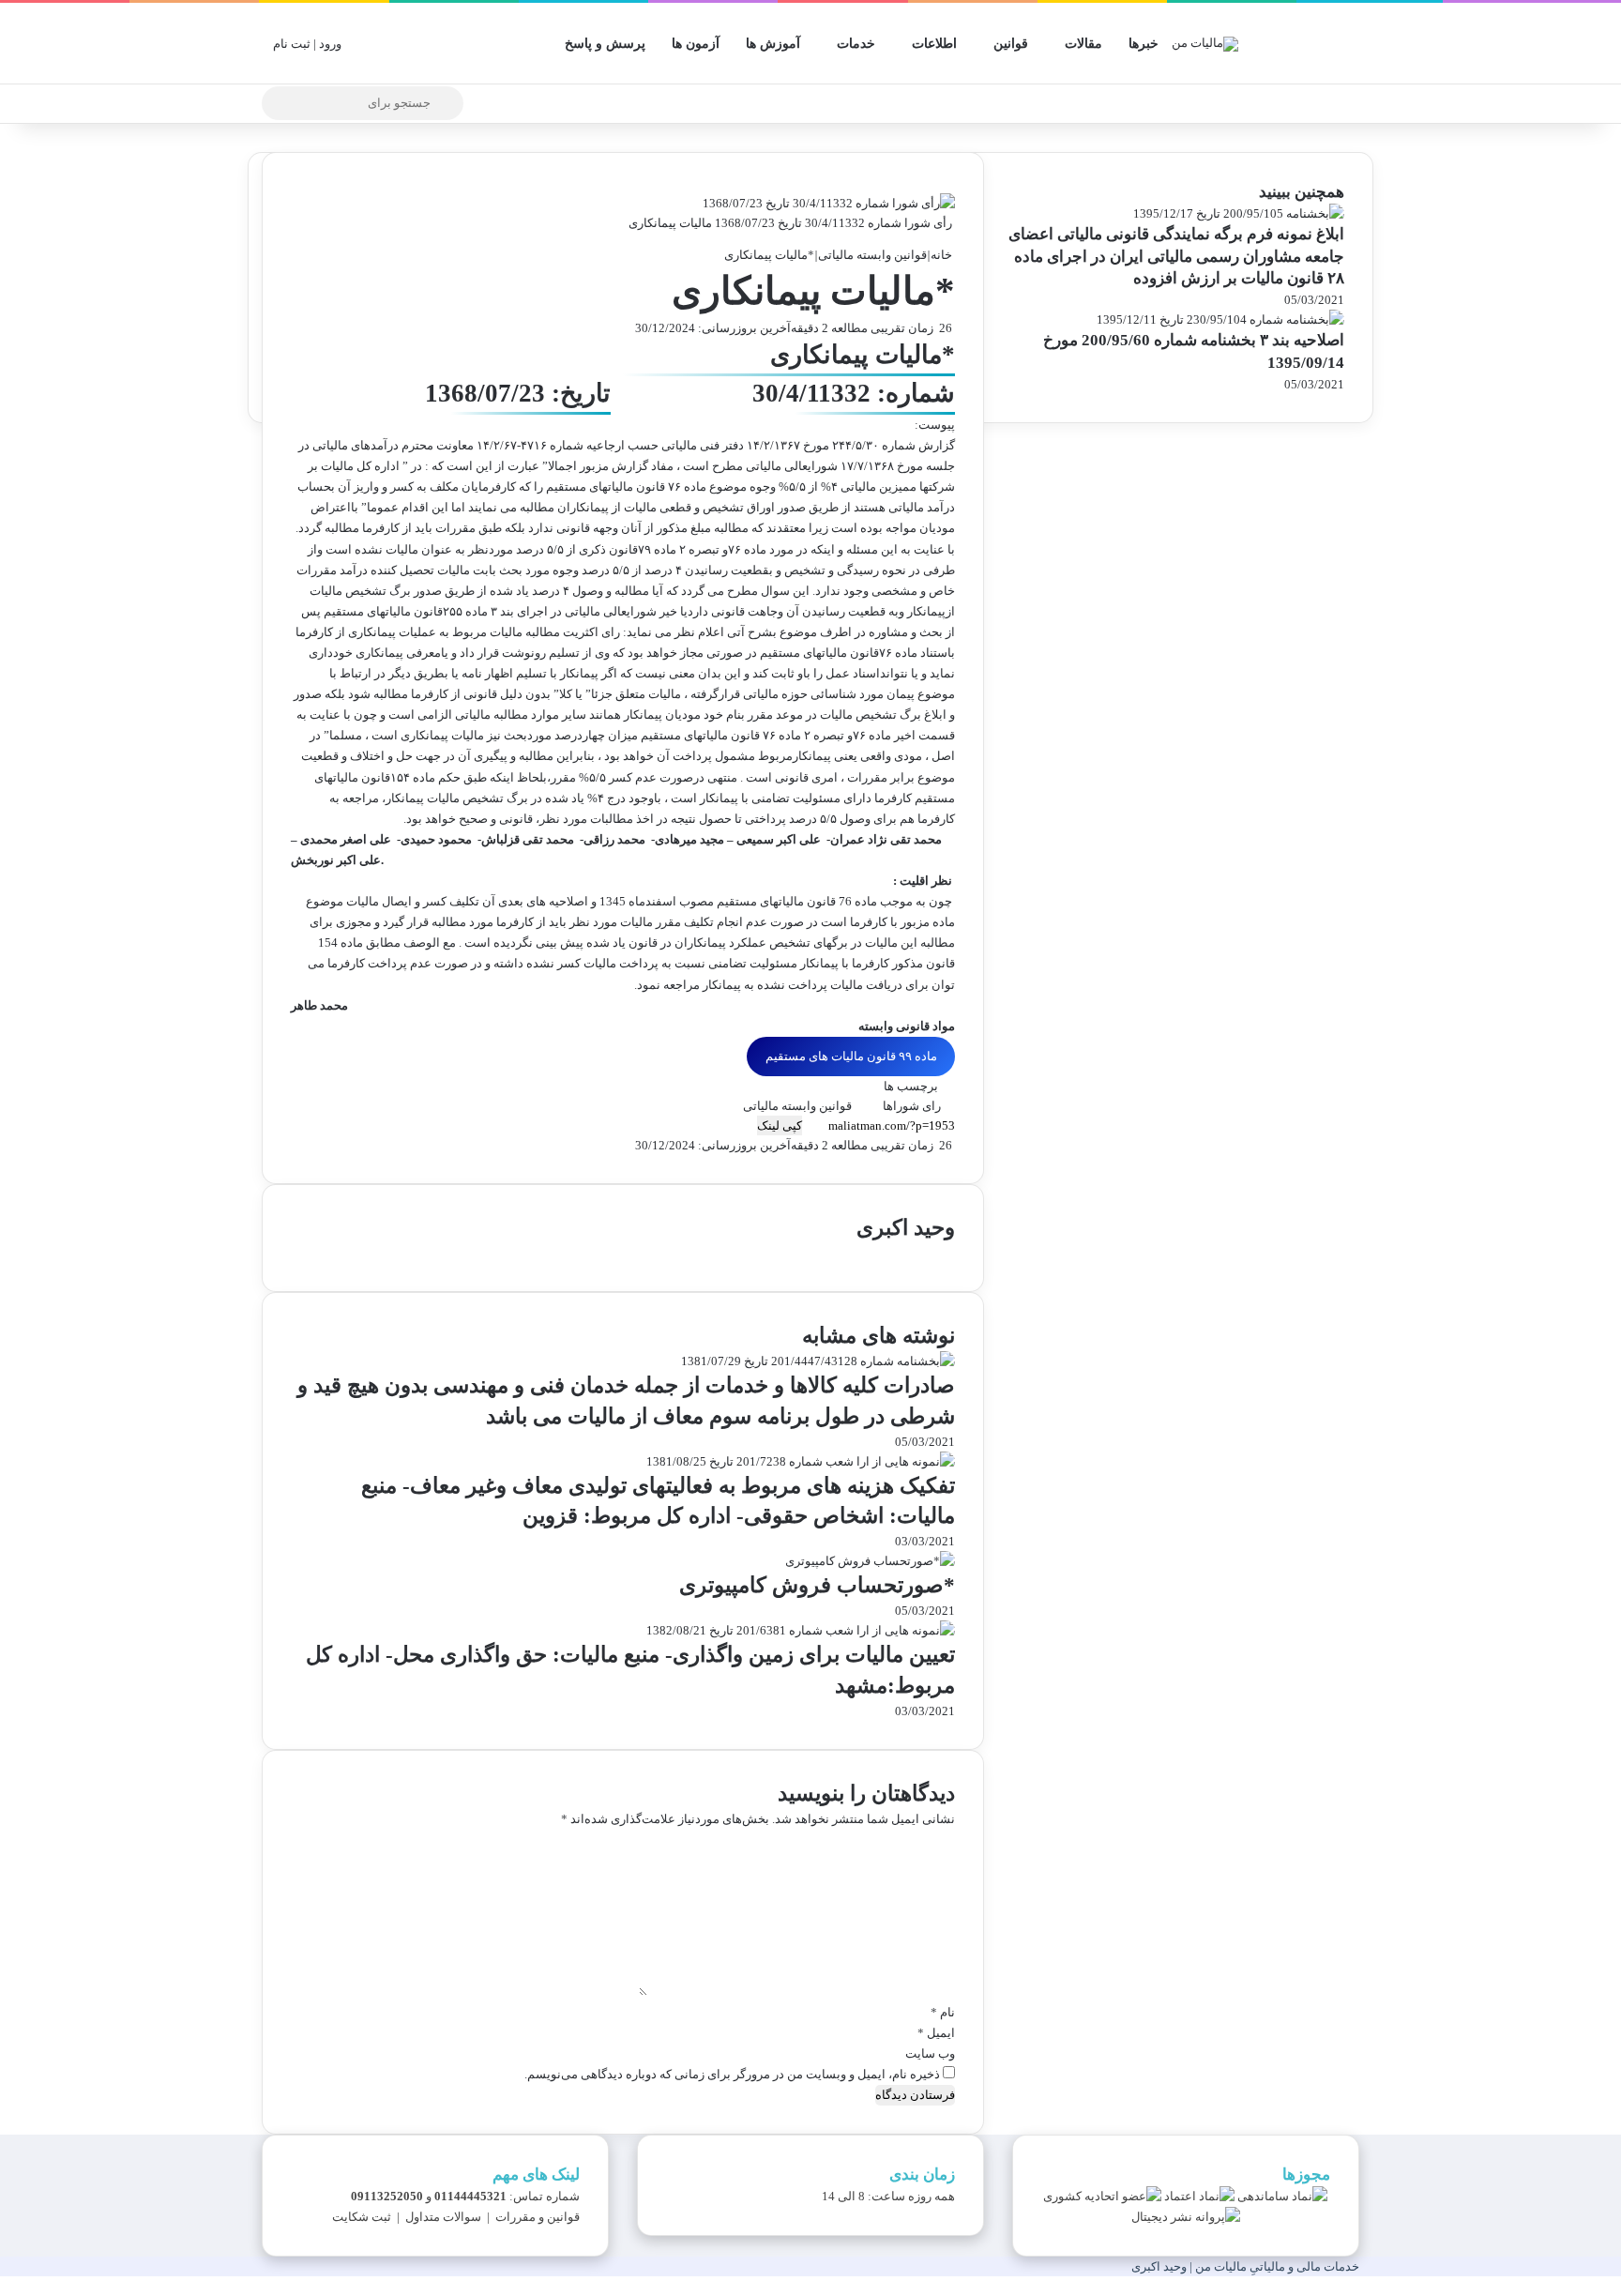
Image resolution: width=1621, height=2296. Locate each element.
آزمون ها (696, 44)
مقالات (1083, 44)
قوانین (1011, 44)
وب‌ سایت (930, 2053)
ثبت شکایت (362, 2217)
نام (943, 2012)
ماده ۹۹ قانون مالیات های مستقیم (851, 1056)
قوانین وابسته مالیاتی (872, 255)
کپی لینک (780, 1125)
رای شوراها (912, 1106)
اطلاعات (934, 44)
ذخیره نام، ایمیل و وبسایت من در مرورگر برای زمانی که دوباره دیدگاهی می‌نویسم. (732, 2074)
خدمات (856, 44)
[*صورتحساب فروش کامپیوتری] (870, 1561)
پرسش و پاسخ (605, 44)
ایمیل (936, 2033)
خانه (943, 255)
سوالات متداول (443, 2217)
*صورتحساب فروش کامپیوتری (817, 1585)
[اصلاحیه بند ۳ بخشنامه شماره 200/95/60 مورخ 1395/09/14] (1220, 319)
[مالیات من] (1205, 43)
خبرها (1144, 44)
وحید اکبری (906, 1228)
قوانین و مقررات (538, 2217)
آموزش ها (773, 44)
